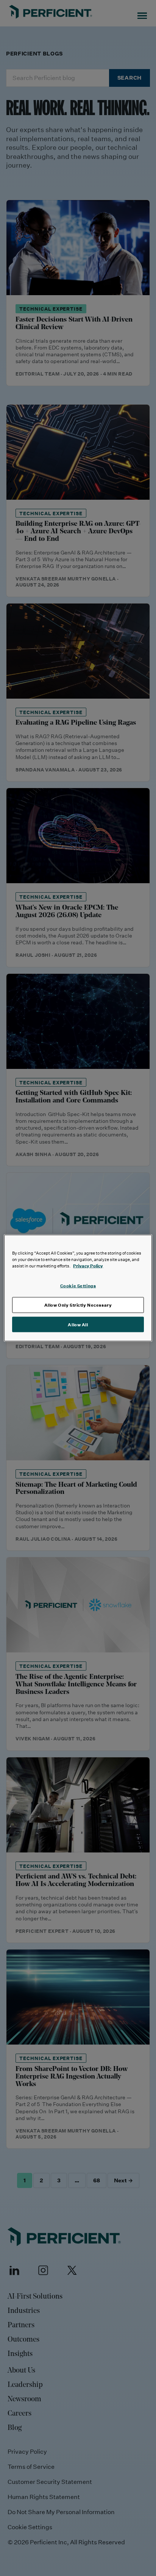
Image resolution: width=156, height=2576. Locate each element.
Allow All (78, 1324)
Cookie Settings (78, 1285)
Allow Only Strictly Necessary (78, 1305)
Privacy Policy (88, 1265)
